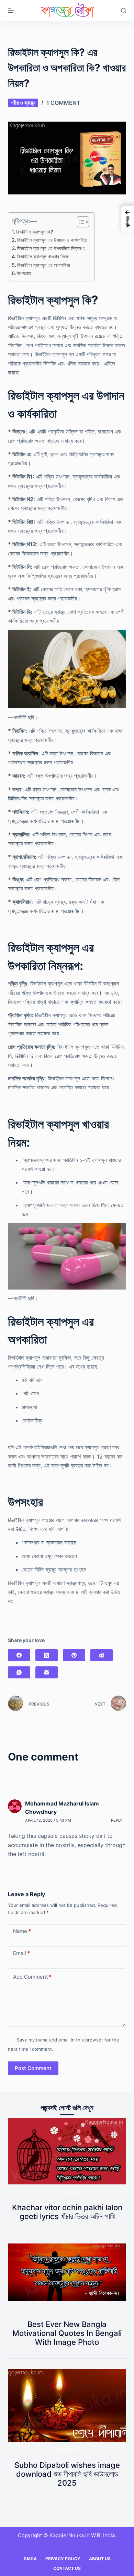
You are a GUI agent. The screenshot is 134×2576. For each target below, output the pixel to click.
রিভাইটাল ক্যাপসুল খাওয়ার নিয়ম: (43, 256)
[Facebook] (19, 1655)
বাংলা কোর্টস (67, 2309)
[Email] (47, 1672)
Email (21, 1953)
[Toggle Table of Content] (80, 222)
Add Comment (32, 1977)
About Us (100, 2559)
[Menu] (11, 10)
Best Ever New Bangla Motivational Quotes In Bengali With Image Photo (67, 2333)
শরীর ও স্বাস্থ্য (23, 103)
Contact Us (67, 2568)
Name (22, 1931)
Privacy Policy (63, 2559)
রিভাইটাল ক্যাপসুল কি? (35, 232)
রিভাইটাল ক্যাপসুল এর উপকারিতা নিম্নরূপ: (51, 248)
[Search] (124, 10)
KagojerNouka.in (70, 2535)
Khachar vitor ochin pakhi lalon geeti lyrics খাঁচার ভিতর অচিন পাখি (67, 2212)
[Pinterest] (74, 1655)
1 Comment (63, 103)
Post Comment (33, 2068)
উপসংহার (24, 273)
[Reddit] (102, 1655)
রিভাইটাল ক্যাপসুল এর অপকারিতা (44, 265)
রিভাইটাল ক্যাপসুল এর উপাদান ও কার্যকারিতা (52, 240)
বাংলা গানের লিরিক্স (67, 2192)
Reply (117, 1820)
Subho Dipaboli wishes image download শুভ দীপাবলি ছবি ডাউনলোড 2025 (67, 2474)
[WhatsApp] (19, 1672)
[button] (127, 219)
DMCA (30, 2559)
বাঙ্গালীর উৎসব (67, 2449)
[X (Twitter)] (47, 1655)
